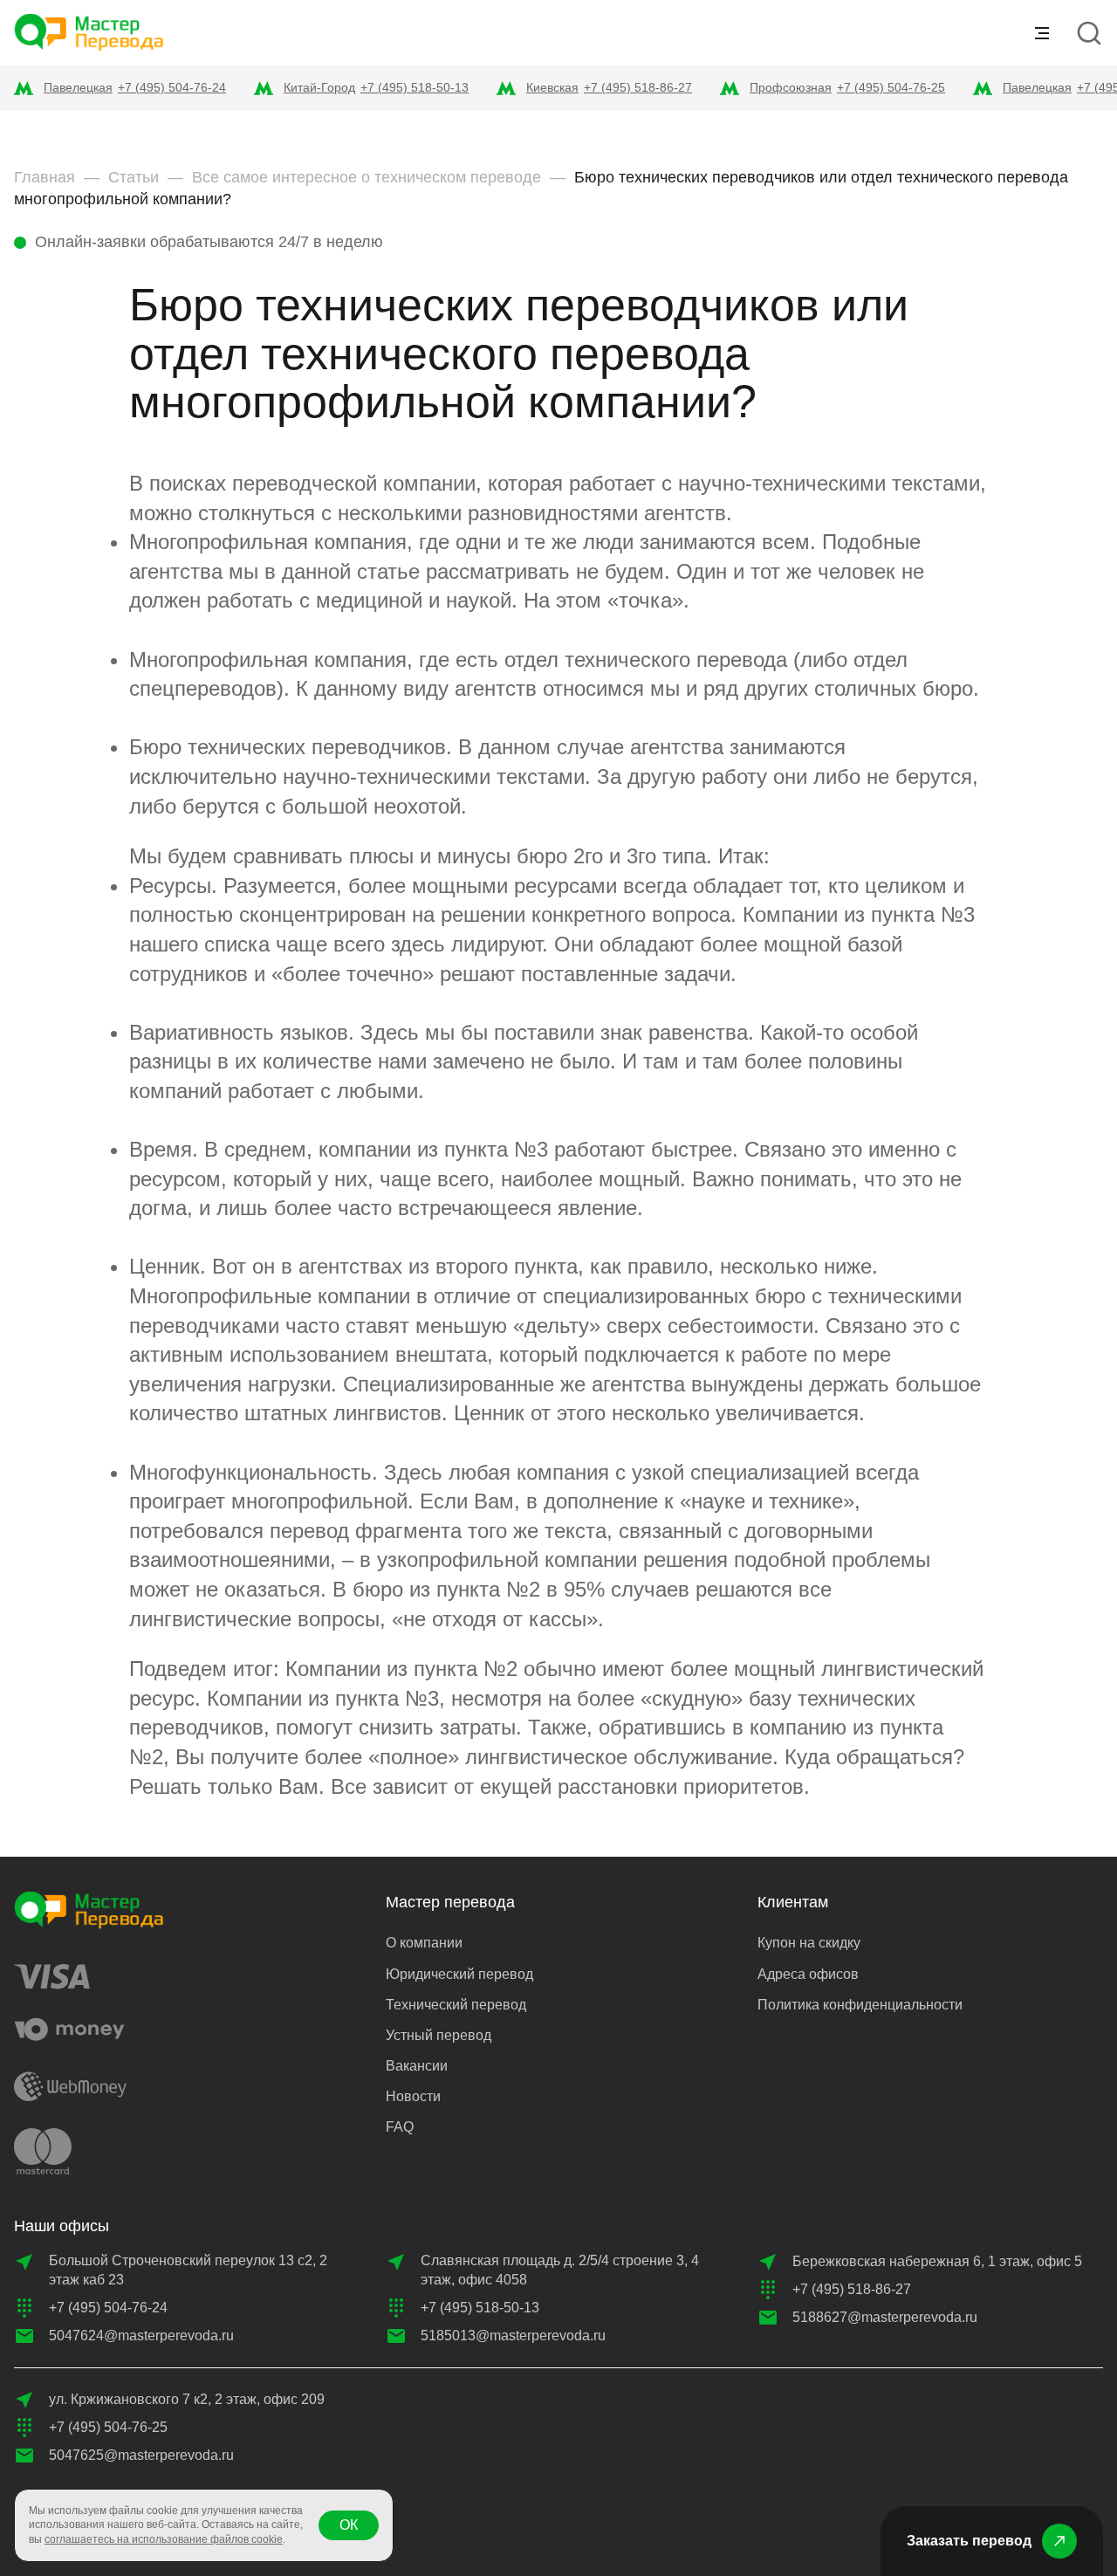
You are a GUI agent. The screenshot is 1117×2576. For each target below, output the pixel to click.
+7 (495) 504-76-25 (891, 87)
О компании (424, 1943)
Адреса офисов (808, 1974)
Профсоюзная (791, 87)
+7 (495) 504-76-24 (172, 87)
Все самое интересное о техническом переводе (367, 177)
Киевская (552, 87)
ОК (349, 2525)
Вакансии (417, 2066)
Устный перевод (439, 2035)
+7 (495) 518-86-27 (638, 87)
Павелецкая (78, 87)
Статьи (134, 177)
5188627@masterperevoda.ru (885, 2317)
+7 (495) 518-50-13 (415, 87)
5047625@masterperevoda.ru (141, 2455)
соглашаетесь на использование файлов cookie (164, 2539)
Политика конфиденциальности (860, 2005)
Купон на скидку (809, 1943)
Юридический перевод (459, 1974)
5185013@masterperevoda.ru (513, 2336)
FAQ (400, 2127)
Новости (413, 2096)
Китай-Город (319, 87)
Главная (45, 177)
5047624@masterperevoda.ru (141, 2336)
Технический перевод (456, 2005)
